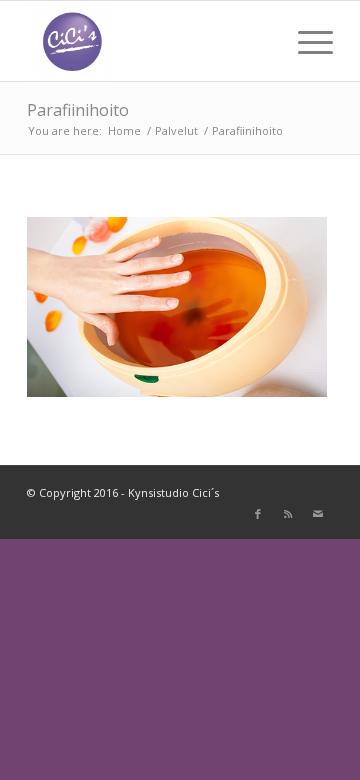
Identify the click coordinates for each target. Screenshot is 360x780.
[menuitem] (305, 41)
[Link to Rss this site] (288, 514)
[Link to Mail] (318, 514)
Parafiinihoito (78, 110)
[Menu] (305, 41)
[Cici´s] (149, 41)
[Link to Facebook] (258, 514)
